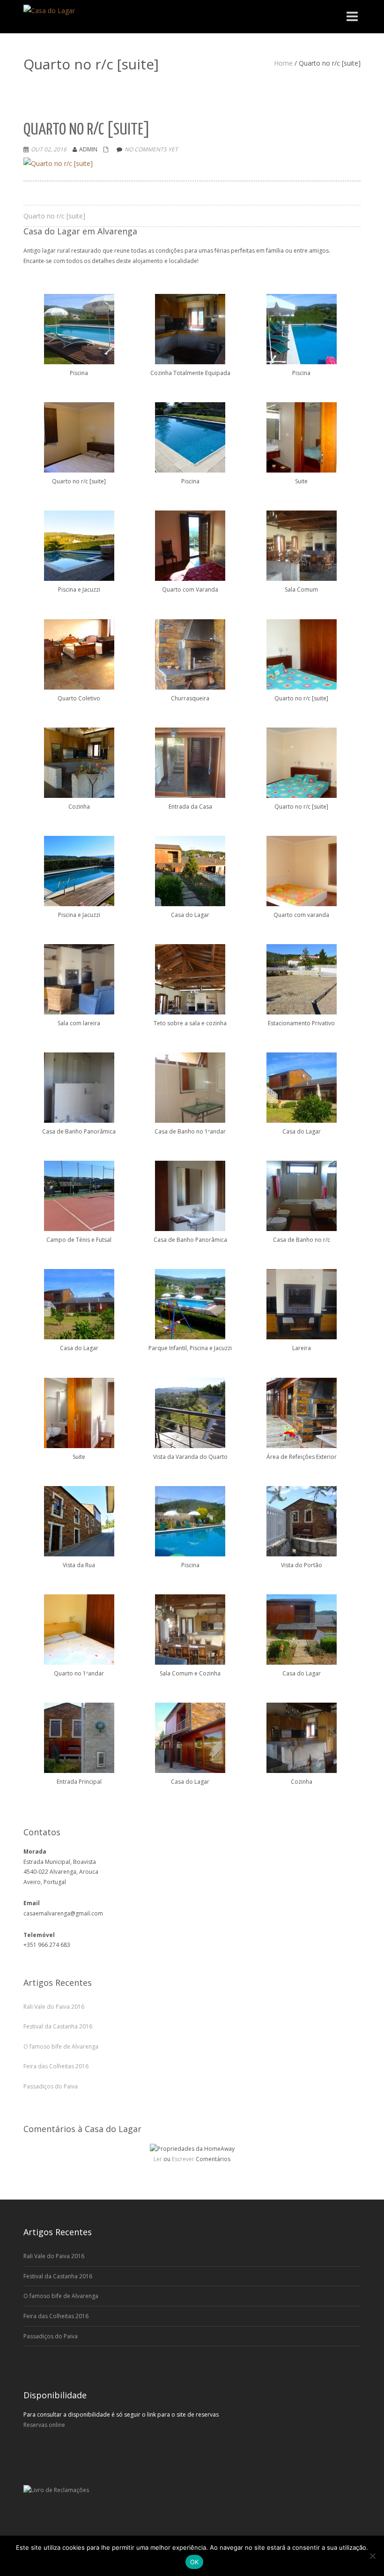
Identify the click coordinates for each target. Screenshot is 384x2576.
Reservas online (44, 2425)
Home (283, 63)
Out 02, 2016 (49, 149)
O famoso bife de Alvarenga (61, 2047)
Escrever (183, 2159)
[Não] (372, 2556)
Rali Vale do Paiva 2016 (54, 2007)
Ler (158, 2159)
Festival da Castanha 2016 (58, 2026)
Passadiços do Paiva (51, 2086)
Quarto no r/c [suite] (54, 216)
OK (195, 2562)
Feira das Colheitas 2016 (56, 2066)
